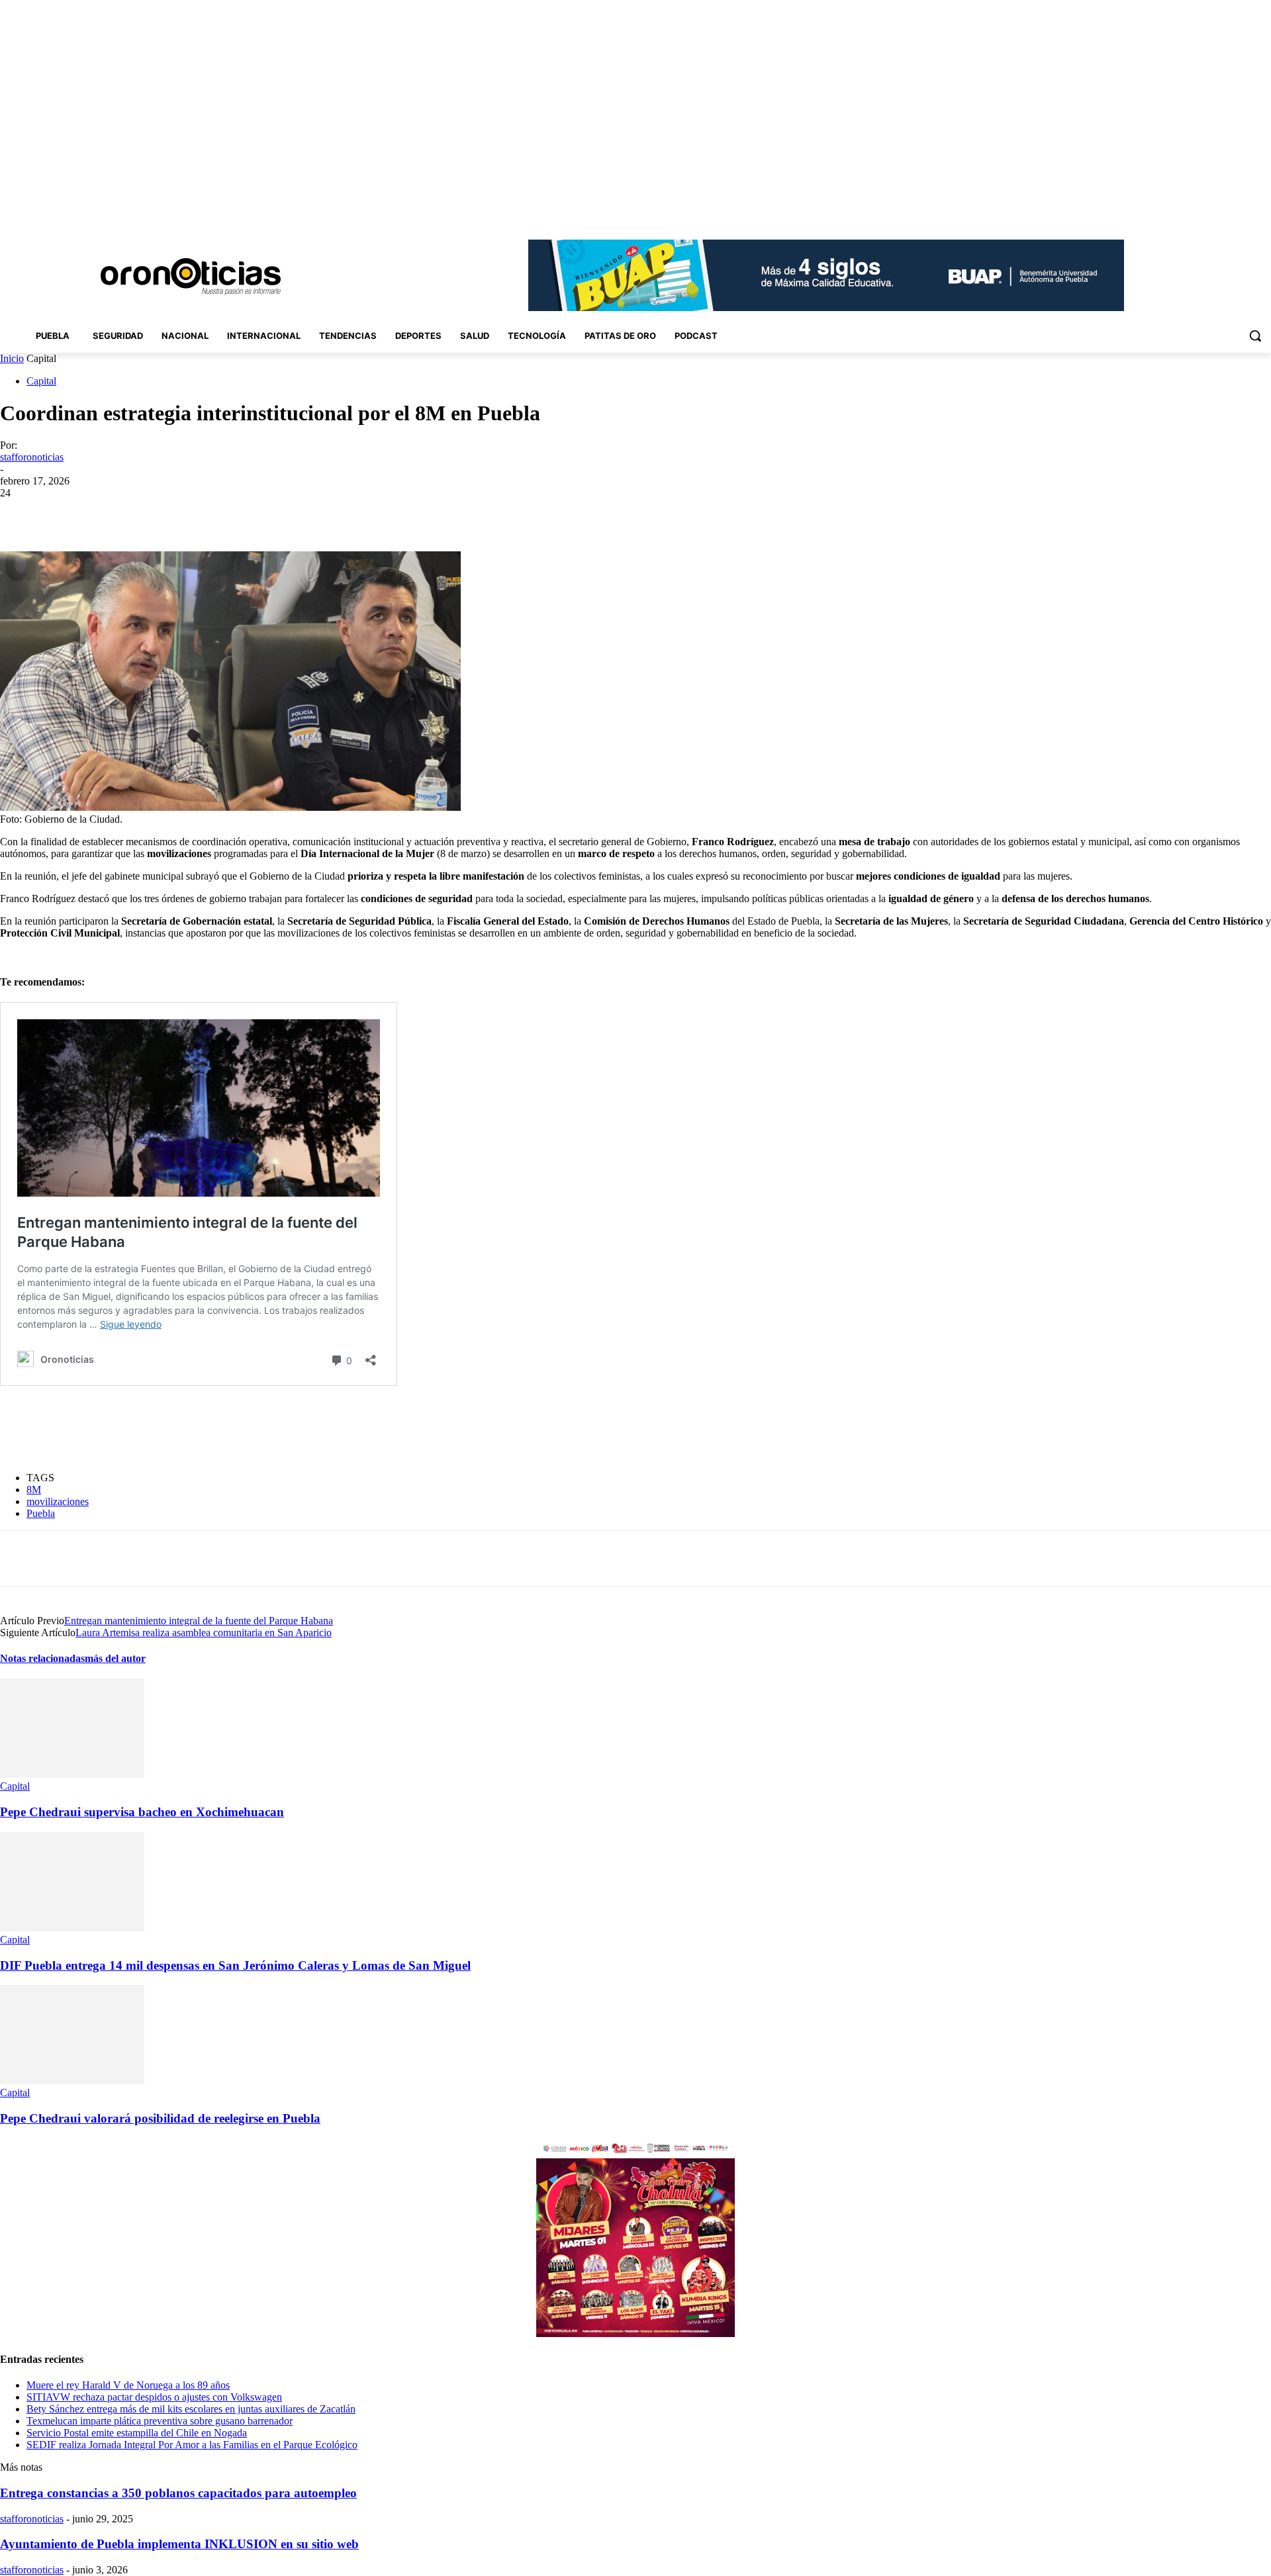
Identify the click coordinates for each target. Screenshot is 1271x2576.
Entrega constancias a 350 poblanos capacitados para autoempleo (178, 2493)
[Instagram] (1190, 211)
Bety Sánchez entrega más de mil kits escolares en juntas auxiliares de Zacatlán (191, 2409)
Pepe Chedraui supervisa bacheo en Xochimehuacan (142, 1812)
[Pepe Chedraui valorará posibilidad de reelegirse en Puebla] (72, 2081)
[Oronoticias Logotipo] (191, 277)
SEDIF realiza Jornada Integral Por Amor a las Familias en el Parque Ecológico (192, 2445)
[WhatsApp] (231, 513)
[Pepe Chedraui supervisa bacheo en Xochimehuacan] (72, 1774)
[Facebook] (1171, 211)
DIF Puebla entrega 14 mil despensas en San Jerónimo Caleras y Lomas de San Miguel (235, 1965)
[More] (326, 513)
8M (34, 1490)
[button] (1255, 336)
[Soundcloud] (1208, 211)
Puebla (41, 1513)
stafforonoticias (32, 457)
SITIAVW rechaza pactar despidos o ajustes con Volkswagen (154, 2397)
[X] (1245, 211)
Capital (41, 381)
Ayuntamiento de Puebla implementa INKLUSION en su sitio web (179, 2544)
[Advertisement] (241, 1429)
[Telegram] (278, 513)
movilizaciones (58, 1501)
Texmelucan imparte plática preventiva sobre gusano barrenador (160, 2421)
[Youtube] (1263, 211)
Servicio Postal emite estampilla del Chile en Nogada (137, 2433)
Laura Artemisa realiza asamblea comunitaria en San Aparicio (204, 1633)
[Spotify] (1227, 211)
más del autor (115, 1658)
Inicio (12, 358)
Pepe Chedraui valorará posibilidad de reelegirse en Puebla (160, 2118)
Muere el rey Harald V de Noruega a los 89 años (128, 2385)
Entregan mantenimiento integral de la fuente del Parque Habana (199, 1621)
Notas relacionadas (42, 1658)
